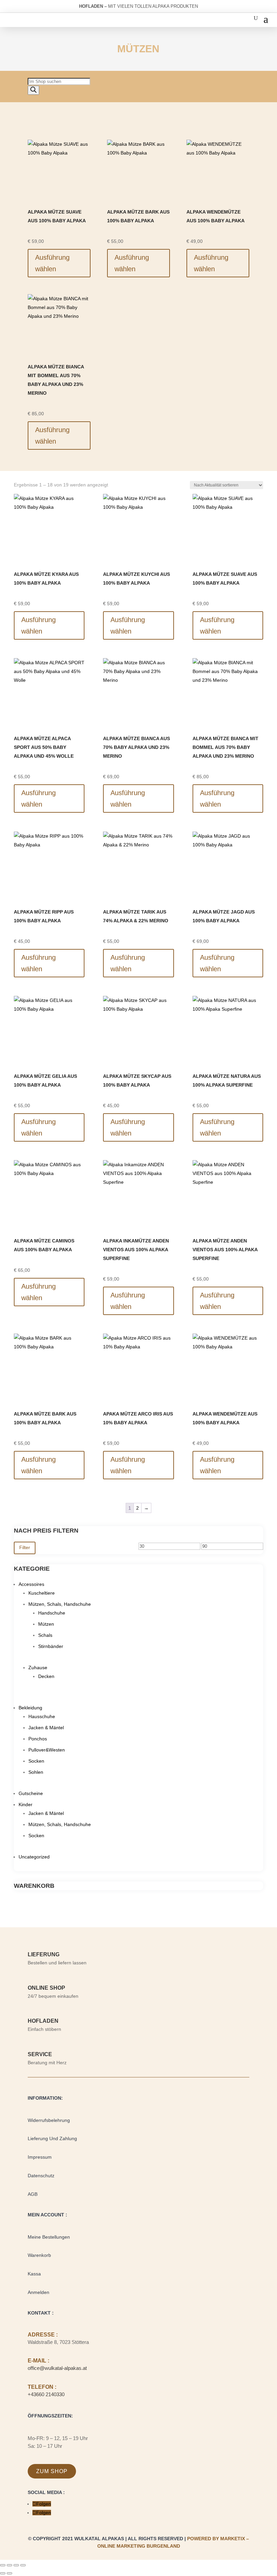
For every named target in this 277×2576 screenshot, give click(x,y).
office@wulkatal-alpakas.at (57, 2368)
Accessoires (31, 1584)
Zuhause (38, 1668)
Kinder (26, 1804)
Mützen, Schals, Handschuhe (60, 1604)
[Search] (33, 90)
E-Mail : (39, 2361)
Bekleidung (30, 1708)
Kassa (34, 2274)
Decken (46, 1676)
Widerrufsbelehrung (49, 2120)
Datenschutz (41, 2176)
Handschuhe (52, 1613)
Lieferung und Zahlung (52, 2138)
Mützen (46, 1624)
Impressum (40, 2157)
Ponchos (38, 1739)
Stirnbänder (51, 1646)
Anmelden (39, 2292)
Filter (25, 1547)
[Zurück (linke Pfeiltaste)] (3, 2573)
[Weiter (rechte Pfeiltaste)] (9, 2573)
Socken (36, 1761)
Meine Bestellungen (49, 2237)
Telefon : (42, 2387)
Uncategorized (34, 1857)
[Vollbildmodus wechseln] (9, 2565)
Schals (45, 1635)
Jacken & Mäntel (46, 1728)
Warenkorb (39, 2255)
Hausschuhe (42, 1716)
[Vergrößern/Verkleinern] (3, 2565)
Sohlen (36, 1772)
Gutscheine (31, 1793)
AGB (33, 2194)
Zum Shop (52, 2471)
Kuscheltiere (42, 1593)
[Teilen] (16, 2565)
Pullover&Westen (47, 1750)
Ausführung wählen (52, 263)
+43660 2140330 (46, 2394)
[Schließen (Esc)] (23, 2565)
